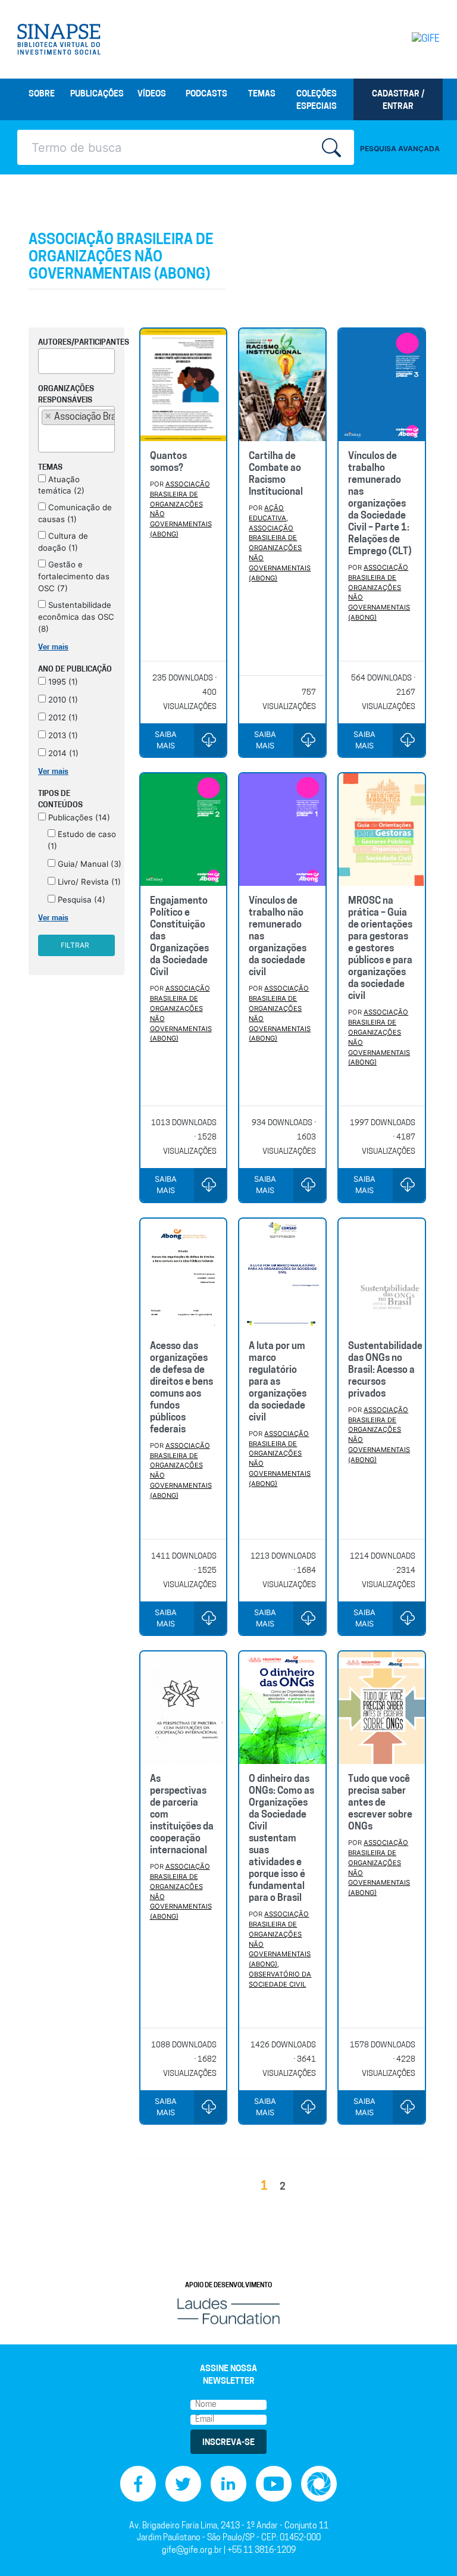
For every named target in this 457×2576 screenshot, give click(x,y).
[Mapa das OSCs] (319, 2484)
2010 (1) (62, 700)
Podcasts (206, 94)
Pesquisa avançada (400, 149)
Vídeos (152, 94)
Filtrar (75, 945)
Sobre (42, 94)
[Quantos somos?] (184, 385)
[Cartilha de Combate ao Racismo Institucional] (282, 385)
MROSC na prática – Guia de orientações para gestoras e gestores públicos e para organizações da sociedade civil (380, 949)
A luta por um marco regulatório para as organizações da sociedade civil (278, 1382)
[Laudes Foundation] (228, 2311)
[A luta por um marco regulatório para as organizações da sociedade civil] (282, 1275)
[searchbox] (45, 359)
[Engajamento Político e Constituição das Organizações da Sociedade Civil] (184, 830)
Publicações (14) (78, 817)
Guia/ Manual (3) (88, 864)
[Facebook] (138, 2484)
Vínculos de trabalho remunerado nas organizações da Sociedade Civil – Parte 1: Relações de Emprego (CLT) (380, 504)
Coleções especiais (317, 101)
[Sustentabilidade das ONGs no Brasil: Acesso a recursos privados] (382, 1275)
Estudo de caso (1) (82, 840)
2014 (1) (62, 753)
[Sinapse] (59, 39)
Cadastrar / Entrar (398, 101)
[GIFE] (416, 39)
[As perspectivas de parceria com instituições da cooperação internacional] (184, 1708)
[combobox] (76, 361)
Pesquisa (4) (80, 900)
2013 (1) (62, 735)
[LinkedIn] (228, 2484)
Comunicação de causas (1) (75, 513)
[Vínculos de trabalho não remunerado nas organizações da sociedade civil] (282, 830)
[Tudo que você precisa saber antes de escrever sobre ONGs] (382, 1708)
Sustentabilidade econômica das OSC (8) (76, 617)
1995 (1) (62, 682)
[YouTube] (274, 2484)
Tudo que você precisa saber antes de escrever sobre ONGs (380, 1803)
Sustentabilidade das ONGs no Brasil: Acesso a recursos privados (385, 1370)
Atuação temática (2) (61, 485)
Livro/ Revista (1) (88, 882)
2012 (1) (62, 717)
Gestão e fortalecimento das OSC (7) (74, 576)
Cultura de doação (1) (63, 542)
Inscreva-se (228, 2443)
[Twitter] (183, 2484)
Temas (262, 94)
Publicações (97, 94)
